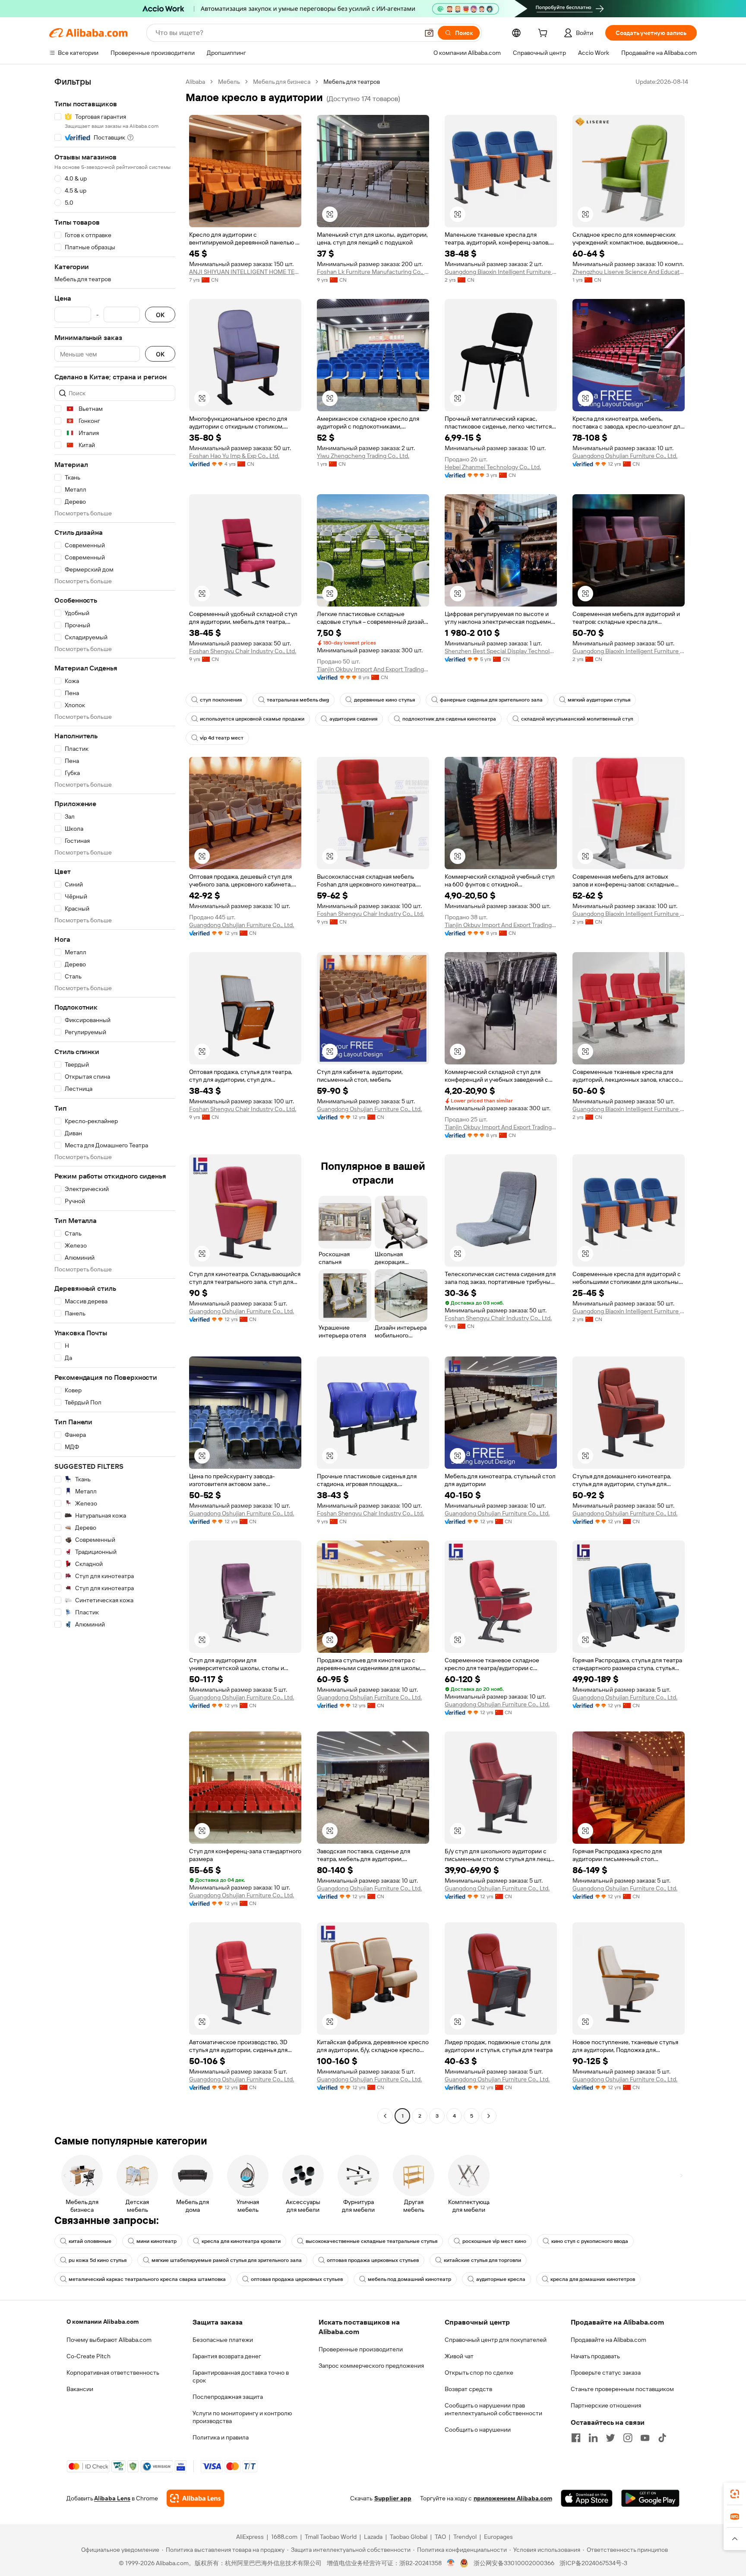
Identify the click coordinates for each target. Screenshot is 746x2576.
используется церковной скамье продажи (252, 719)
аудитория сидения (353, 719)
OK (160, 315)
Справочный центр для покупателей (496, 2340)
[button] (429, 33)
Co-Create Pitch (89, 2356)
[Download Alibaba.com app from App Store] (587, 2498)
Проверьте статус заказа (606, 2373)
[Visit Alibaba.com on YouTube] (645, 2438)
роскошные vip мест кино (494, 2241)
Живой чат (459, 2356)
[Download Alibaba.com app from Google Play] (650, 2498)
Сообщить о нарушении (478, 2430)
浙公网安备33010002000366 (514, 2563)
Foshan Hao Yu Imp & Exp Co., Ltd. (234, 456)
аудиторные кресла (501, 2279)
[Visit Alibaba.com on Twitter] (610, 2438)
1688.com (284, 2537)
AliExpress (250, 2537)
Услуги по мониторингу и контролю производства (242, 2417)
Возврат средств (468, 2389)
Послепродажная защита (228, 2397)
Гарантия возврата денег (227, 2356)
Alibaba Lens (112, 2498)
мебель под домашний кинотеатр (409, 2279)
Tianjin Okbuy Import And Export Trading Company (373, 669)
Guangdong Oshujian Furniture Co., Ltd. (625, 456)
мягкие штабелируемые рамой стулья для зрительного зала (227, 2260)
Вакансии (80, 2389)
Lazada (373, 2537)
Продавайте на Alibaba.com (608, 2340)
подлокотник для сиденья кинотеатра (449, 719)
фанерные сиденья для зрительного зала (491, 700)
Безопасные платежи (223, 2340)
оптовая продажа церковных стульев (373, 2260)
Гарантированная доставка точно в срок (241, 2376)
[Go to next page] (489, 2116)
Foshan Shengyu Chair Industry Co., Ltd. (243, 651)
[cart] (544, 34)
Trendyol (465, 2537)
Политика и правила (221, 2437)
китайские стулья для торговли (482, 2260)
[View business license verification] (451, 2563)
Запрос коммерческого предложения (371, 2366)
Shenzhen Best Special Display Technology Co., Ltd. (501, 651)
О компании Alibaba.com (103, 2322)
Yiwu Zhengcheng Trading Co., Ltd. (363, 456)
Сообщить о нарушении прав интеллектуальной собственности (493, 2409)
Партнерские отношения (606, 2405)
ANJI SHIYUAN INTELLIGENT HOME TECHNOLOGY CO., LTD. (245, 272)
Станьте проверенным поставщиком (622, 2389)
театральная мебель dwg (298, 700)
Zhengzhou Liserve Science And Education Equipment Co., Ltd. (629, 272)
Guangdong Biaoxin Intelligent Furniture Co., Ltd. (501, 272)
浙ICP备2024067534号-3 (593, 2563)
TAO (440, 2537)
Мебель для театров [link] (352, 82)
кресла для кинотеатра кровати (241, 2241)
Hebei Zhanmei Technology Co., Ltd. (493, 467)
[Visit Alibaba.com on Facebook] (576, 2438)
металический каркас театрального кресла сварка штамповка (147, 2279)
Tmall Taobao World (331, 2537)
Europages (498, 2537)
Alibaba (195, 82)
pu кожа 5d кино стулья (98, 2260)
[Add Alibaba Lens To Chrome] (195, 2498)
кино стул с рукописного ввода (590, 2241)
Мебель (229, 82)
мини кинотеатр (156, 2241)
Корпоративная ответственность (113, 2373)
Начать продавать (595, 2356)
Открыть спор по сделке (479, 2373)
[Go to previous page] (385, 2116)
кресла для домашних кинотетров (593, 2279)
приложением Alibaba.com (513, 2498)
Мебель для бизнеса (282, 82)
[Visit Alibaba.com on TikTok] (662, 2438)
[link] (735, 2494)
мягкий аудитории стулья (599, 700)
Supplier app (393, 2498)
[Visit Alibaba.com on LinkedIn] (593, 2438)
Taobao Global (409, 2537)
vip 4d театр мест (222, 738)
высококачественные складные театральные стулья (371, 2241)
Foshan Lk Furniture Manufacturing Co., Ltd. (373, 272)
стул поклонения (221, 700)
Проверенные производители (361, 2349)
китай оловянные (90, 2241)
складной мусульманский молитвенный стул (577, 719)
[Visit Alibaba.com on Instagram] (628, 2438)
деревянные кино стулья (384, 700)
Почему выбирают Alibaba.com (109, 2340)
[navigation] (115, 1100)
